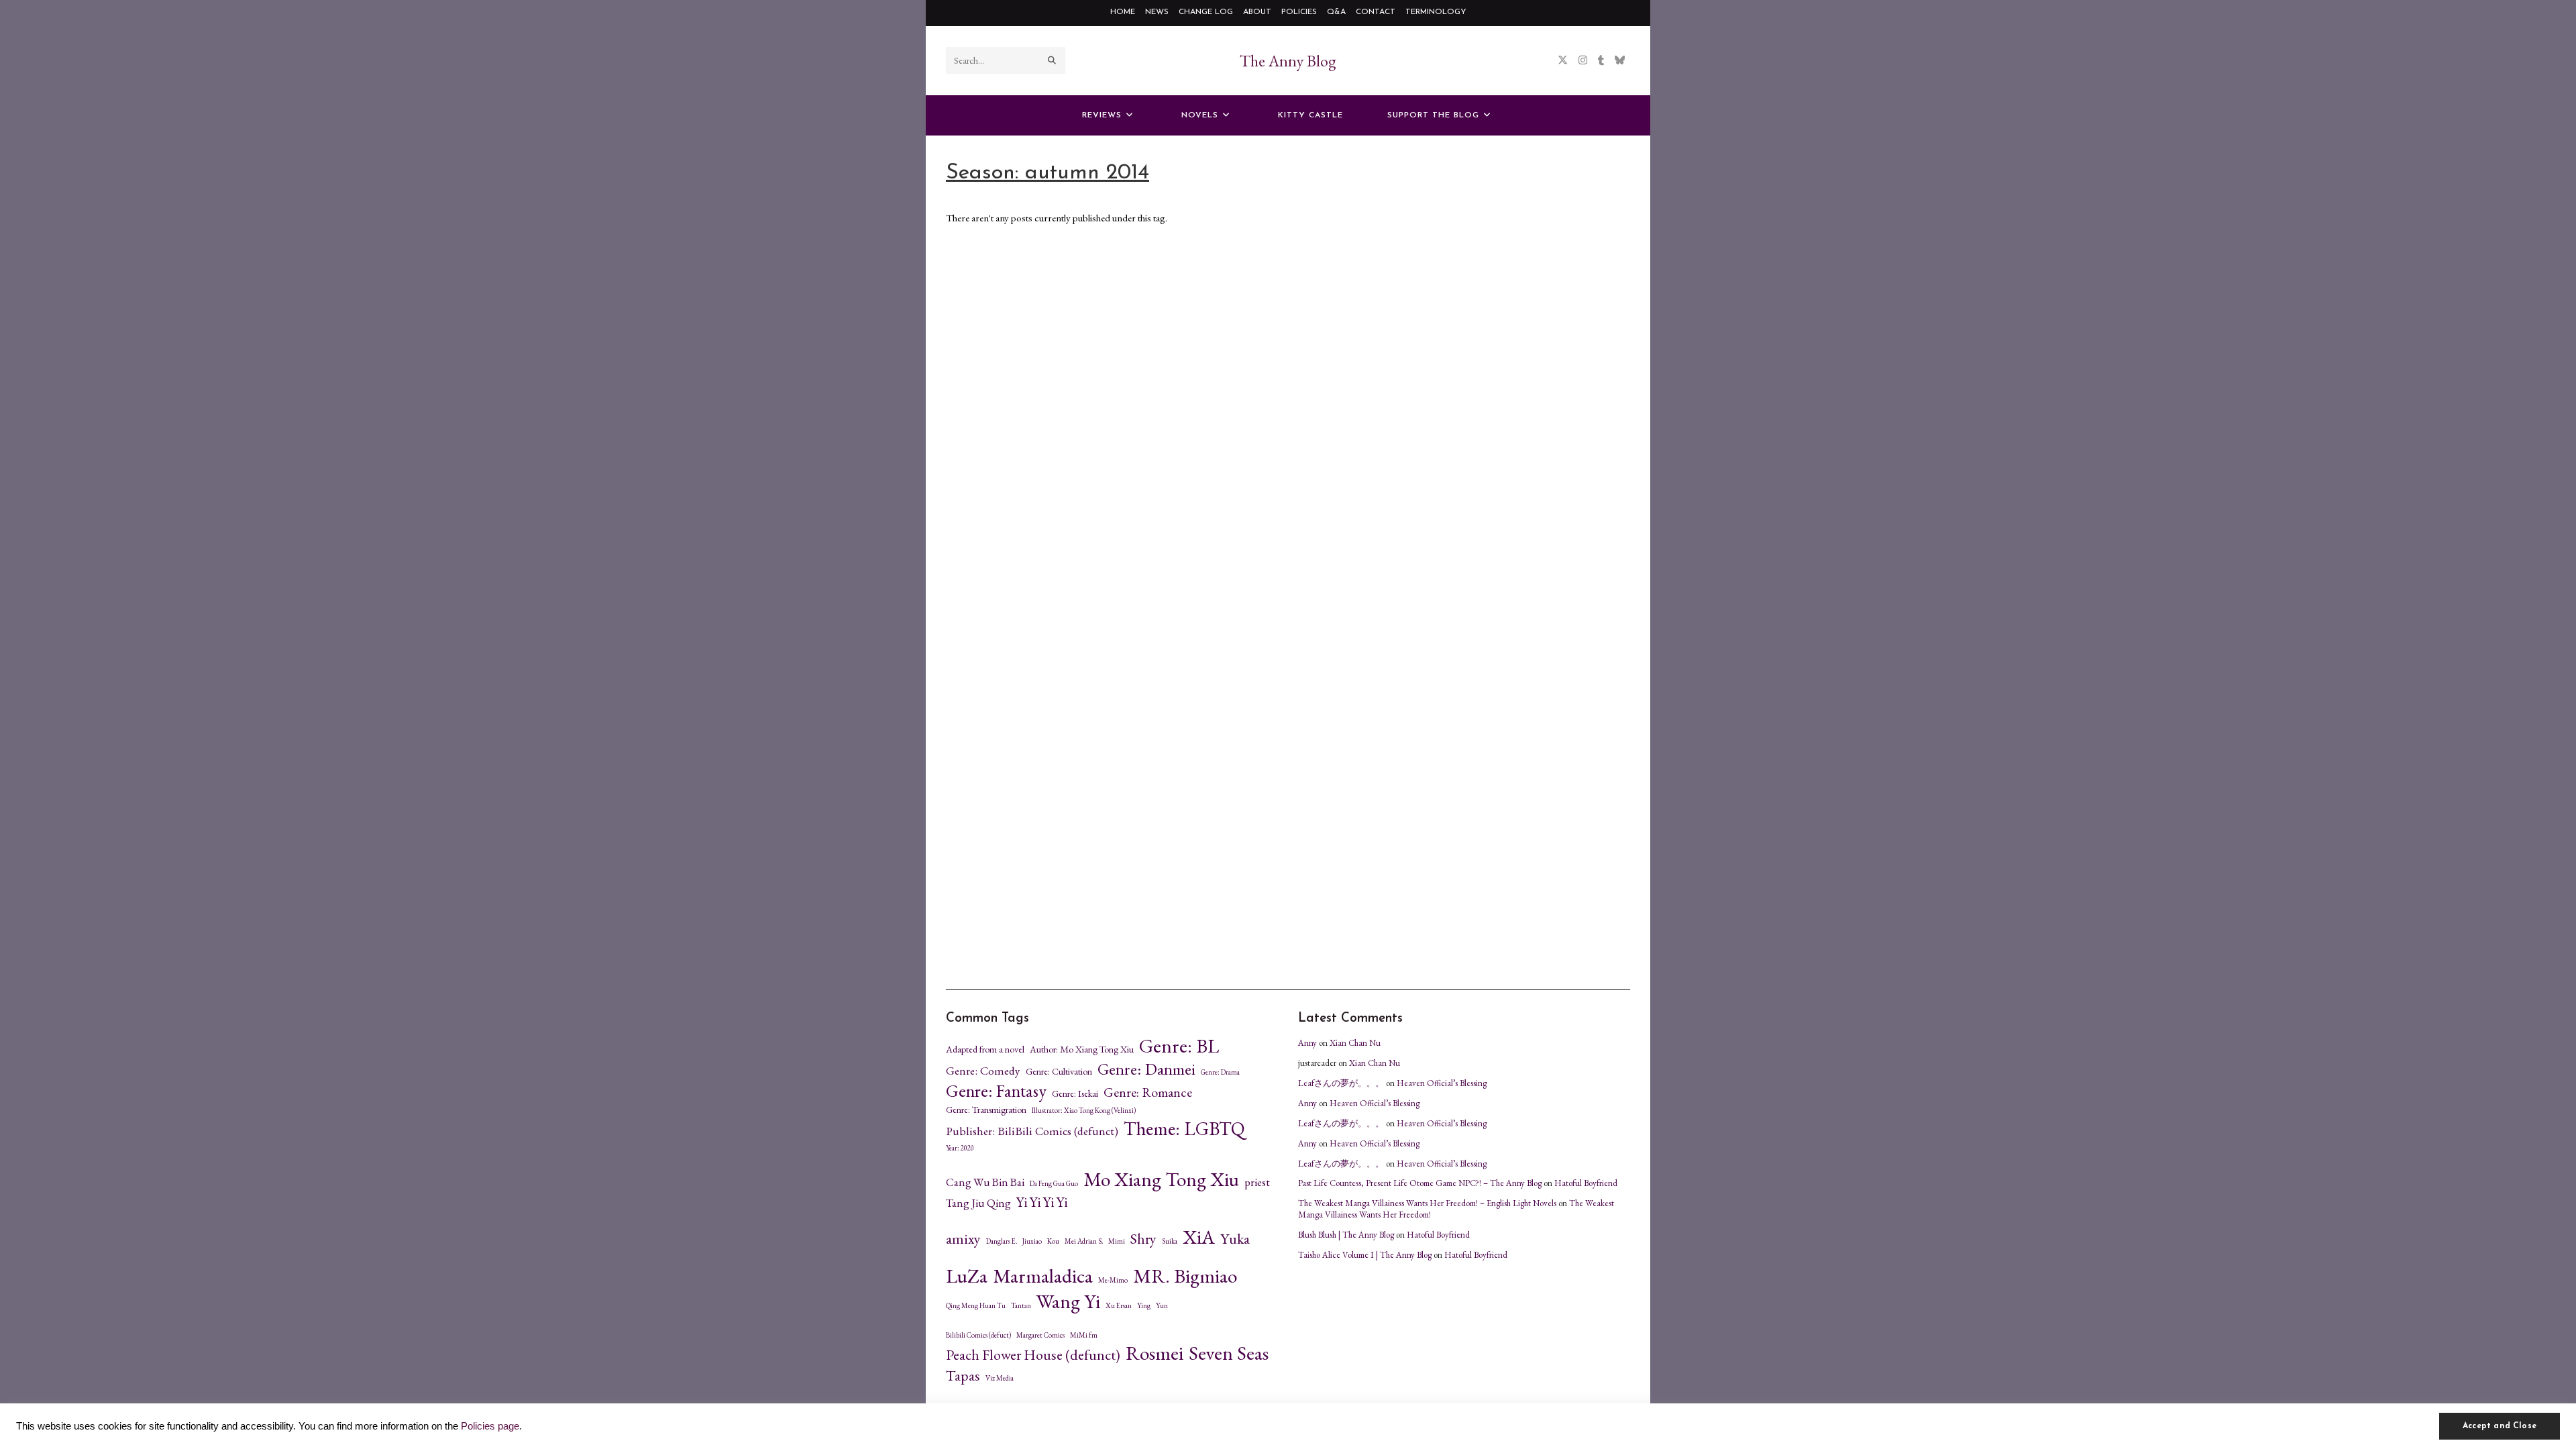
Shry (1143, 1239)
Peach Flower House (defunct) (1033, 1355)
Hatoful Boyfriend (1586, 1183)
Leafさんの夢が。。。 (1341, 1083)
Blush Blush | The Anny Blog (1346, 1235)
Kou (1053, 1241)
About (1257, 12)
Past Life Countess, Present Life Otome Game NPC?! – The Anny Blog (1420, 1183)
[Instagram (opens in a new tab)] (1583, 60)
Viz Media (1000, 1378)
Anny (1307, 1043)
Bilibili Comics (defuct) (978, 1335)
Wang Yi (1068, 1301)
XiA (1199, 1237)
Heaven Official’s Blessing (1442, 1083)
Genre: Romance (1148, 1092)
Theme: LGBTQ (1184, 1128)
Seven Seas (1229, 1353)
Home (1123, 12)
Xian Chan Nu (1355, 1043)
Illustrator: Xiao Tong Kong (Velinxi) (1084, 1111)
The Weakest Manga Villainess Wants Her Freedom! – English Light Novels (1427, 1203)
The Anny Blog (1288, 61)
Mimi (1117, 1241)
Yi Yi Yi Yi (1042, 1202)
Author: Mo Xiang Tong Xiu (1082, 1049)
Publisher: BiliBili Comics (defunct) (1032, 1131)
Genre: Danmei (1146, 1069)
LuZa (967, 1276)
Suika (1170, 1241)
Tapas (963, 1376)
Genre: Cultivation (1059, 1071)
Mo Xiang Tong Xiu (1161, 1179)
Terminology (1436, 12)
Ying (1144, 1306)
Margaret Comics (1040, 1335)
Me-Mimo (1113, 1280)
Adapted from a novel (985, 1049)
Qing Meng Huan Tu (976, 1306)
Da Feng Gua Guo (1054, 1184)
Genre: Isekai (1075, 1093)
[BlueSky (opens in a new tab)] (1620, 60)
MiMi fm (1084, 1335)
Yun (1162, 1306)
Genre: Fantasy (996, 1091)
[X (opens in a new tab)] (1563, 60)
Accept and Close (2500, 1426)
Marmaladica (1043, 1276)
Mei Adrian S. (1084, 1241)
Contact (1376, 12)
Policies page (490, 1426)
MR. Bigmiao (1185, 1276)
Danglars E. (1002, 1241)
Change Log (1206, 12)
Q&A (1336, 12)
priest (1257, 1182)
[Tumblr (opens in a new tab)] (1601, 60)
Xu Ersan (1119, 1306)
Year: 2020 (960, 1148)
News (1157, 12)
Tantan (1021, 1306)
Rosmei (1155, 1353)
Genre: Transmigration (986, 1110)
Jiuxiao (1032, 1241)
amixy (963, 1239)
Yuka (1235, 1239)
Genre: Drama (1220, 1072)
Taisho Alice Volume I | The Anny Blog (1365, 1255)
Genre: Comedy (983, 1071)
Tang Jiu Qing (978, 1203)
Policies (1299, 12)
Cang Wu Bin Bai (985, 1182)
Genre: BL (1179, 1046)
